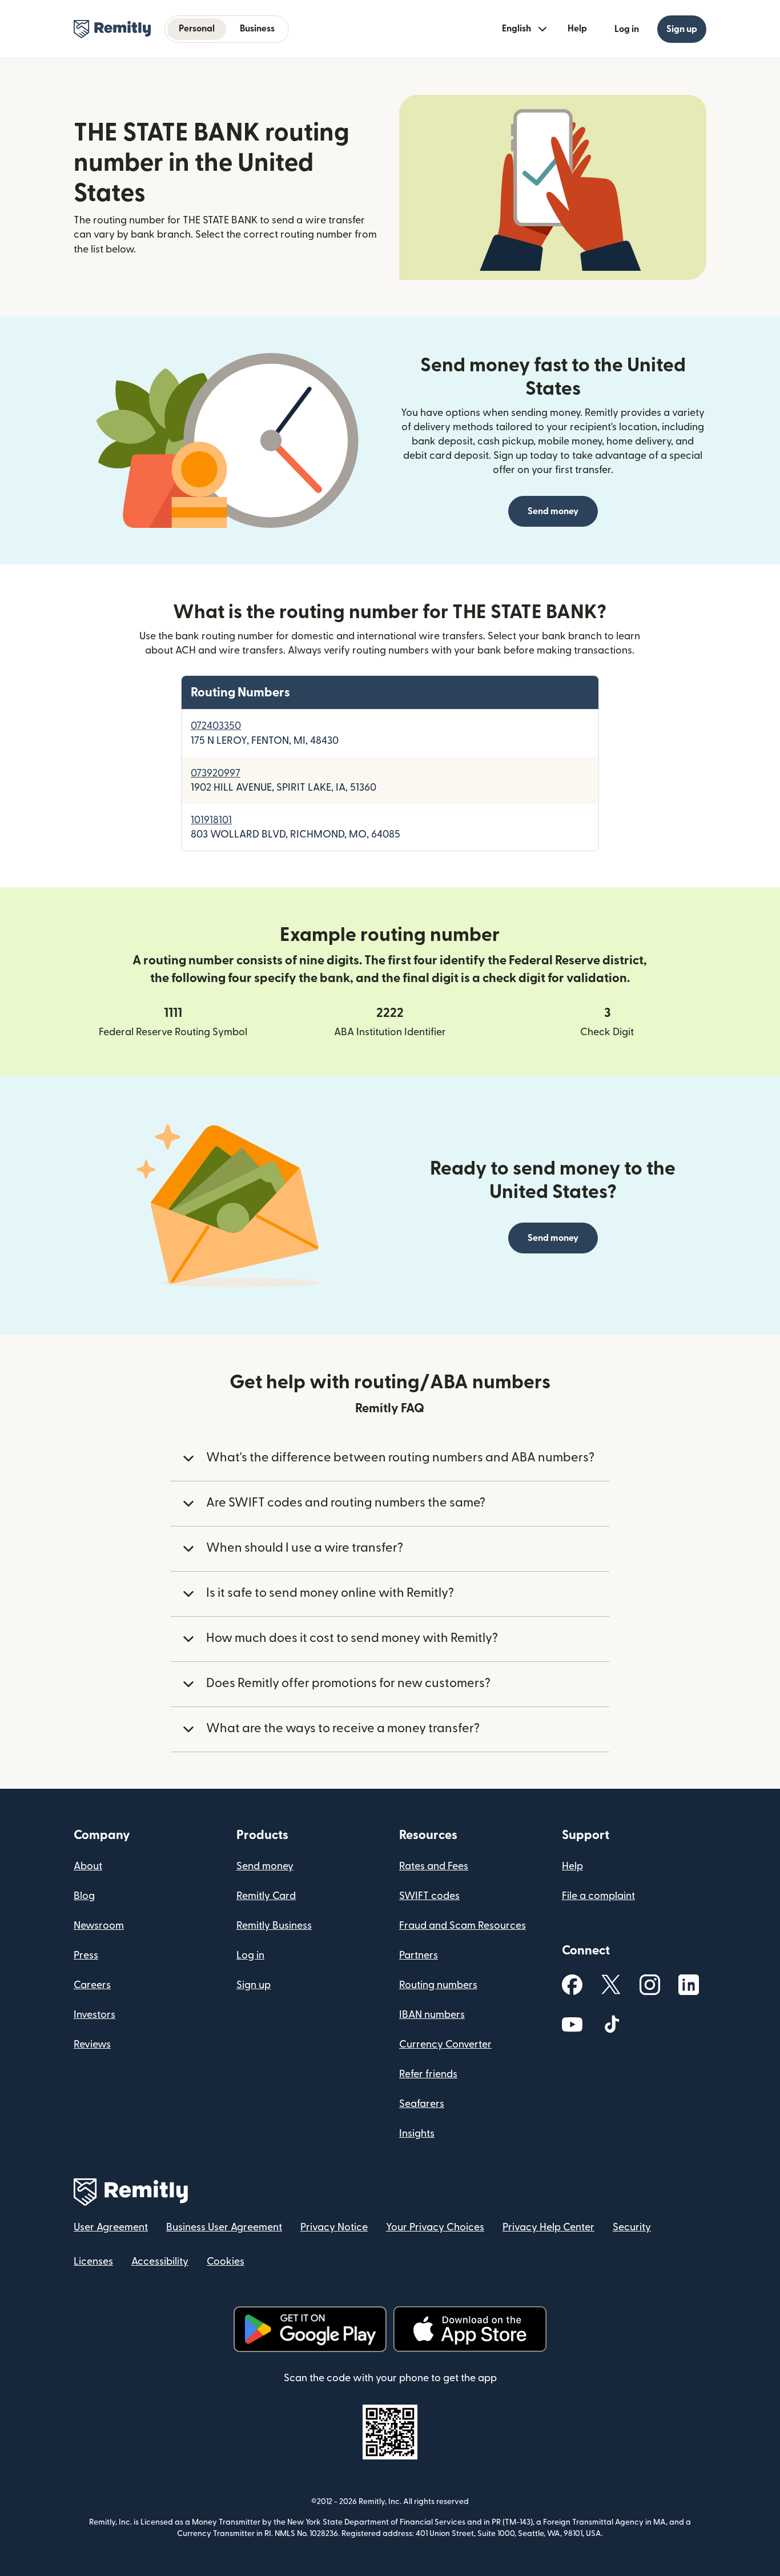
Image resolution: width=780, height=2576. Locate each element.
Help (577, 29)
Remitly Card (266, 1896)
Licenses (93, 2261)
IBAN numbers (432, 2015)
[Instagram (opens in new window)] (650, 1985)
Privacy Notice (334, 2227)
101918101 (211, 820)
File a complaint (598, 1896)
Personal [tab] (197, 29)
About (88, 1866)
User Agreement (111, 2227)
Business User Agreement (224, 2227)
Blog (84, 1896)
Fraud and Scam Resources (463, 1926)
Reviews (92, 2044)
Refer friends (428, 2074)
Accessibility (160, 2261)
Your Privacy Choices (435, 2227)
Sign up (254, 1985)
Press (86, 1955)
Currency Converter (445, 2044)
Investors (95, 2015)
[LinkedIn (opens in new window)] (689, 1985)
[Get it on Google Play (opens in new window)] (310, 2329)
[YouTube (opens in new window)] (572, 2024)
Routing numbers (438, 1985)
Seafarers (422, 2104)
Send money (553, 511)
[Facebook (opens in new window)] (572, 1985)
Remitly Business (274, 1926)
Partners (419, 1955)
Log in (250, 1955)
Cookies (226, 2261)
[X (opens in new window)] (611, 1984)
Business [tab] (257, 29)
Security (632, 2227)
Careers (92, 1985)
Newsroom (99, 1926)
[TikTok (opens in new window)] (611, 2024)
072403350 (216, 726)
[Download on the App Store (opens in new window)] (470, 2329)
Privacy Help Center (548, 2227)
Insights (417, 2134)
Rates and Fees (434, 1866)
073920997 (216, 773)
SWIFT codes (429, 1896)
